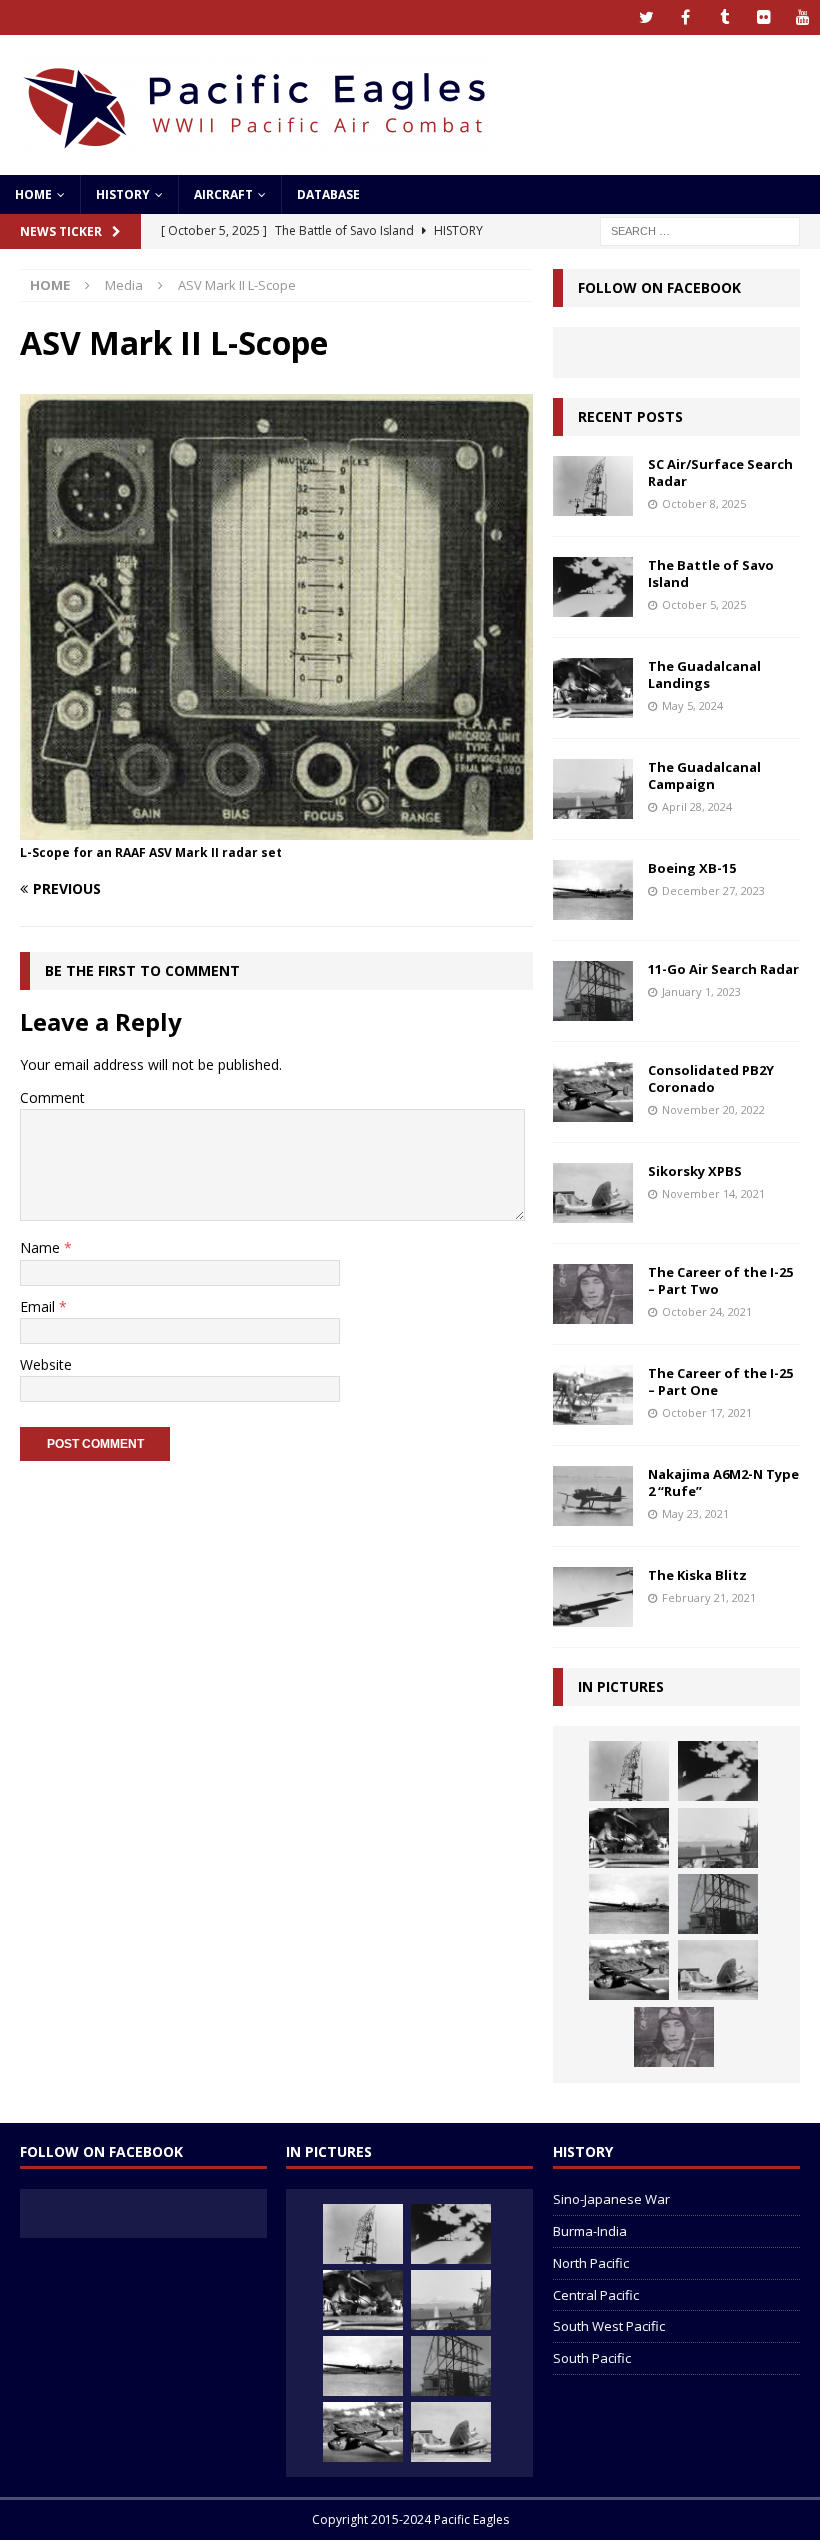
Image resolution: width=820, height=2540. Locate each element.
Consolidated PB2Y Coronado (711, 1078)
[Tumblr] (724, 17)
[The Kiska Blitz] (593, 1597)
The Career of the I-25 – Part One (720, 1381)
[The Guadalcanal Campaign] (593, 789)
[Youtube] (802, 17)
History (123, 194)
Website (46, 1364)
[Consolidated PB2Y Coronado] (593, 1092)
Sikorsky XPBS (695, 1171)
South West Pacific (609, 2326)
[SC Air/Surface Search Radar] (593, 486)
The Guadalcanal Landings (704, 674)
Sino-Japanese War (611, 2199)
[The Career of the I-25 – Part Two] (593, 1294)
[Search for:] (700, 229)
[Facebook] (685, 17)
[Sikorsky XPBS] (593, 1193)
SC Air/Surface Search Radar (720, 472)
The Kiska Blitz (697, 1575)
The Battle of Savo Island (711, 573)
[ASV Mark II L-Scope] (276, 828)
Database (328, 194)
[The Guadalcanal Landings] (593, 688)
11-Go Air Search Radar (723, 969)
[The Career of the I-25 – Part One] (593, 1395)
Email (39, 1306)
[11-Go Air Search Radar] (593, 991)
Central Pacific (596, 2295)
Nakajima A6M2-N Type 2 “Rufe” (723, 1482)
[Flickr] (763, 17)
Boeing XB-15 (692, 868)
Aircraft (223, 194)
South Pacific (592, 2358)
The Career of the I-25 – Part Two (720, 1280)
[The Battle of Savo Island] (593, 587)
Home (33, 194)
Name (42, 1247)
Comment (52, 1097)
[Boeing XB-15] (593, 890)
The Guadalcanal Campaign (704, 775)
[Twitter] (646, 17)
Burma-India (590, 2231)
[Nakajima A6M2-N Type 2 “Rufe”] (593, 1496)
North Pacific (591, 2263)
